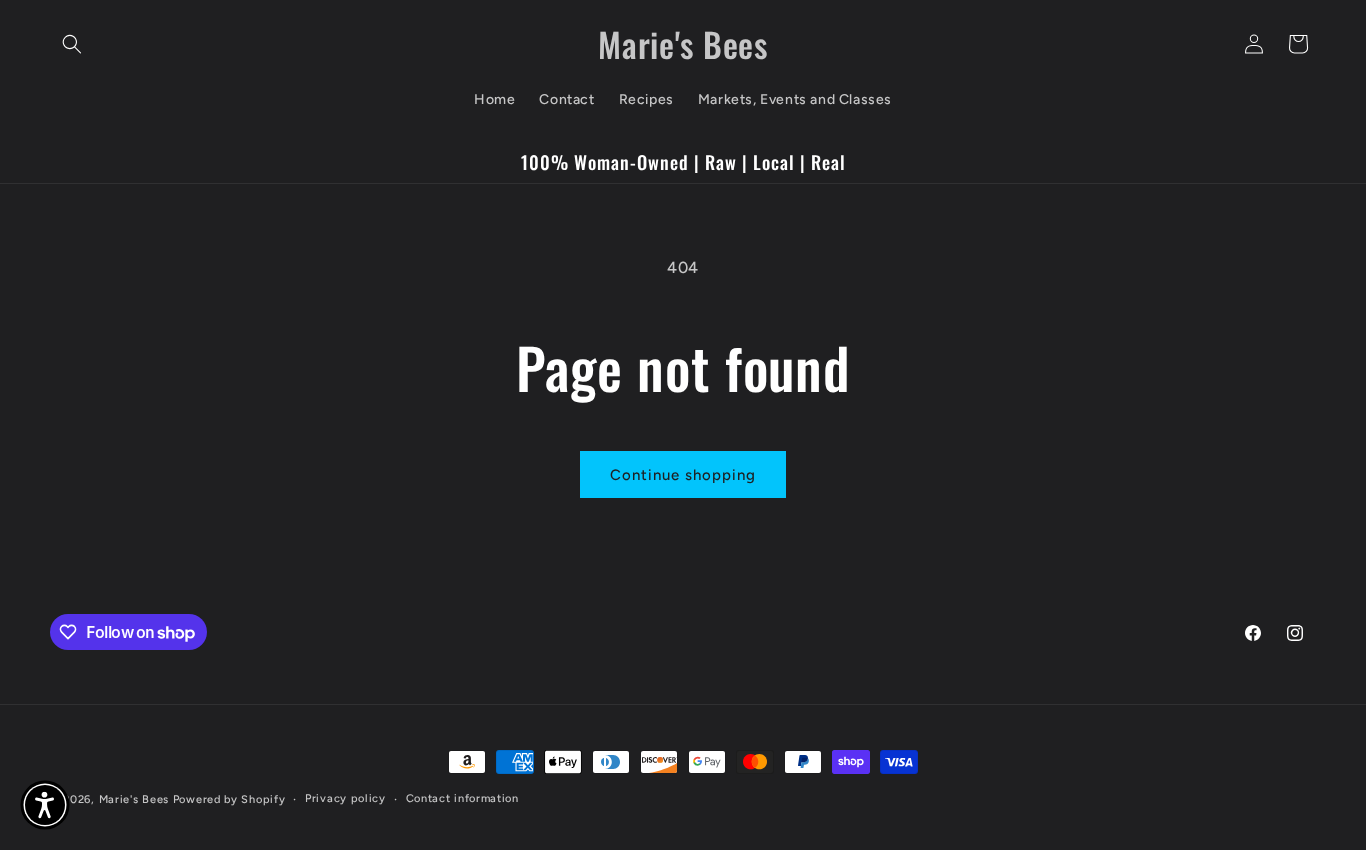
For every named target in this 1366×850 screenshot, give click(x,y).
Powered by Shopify (229, 799)
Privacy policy (345, 798)
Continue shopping (683, 475)
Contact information (462, 798)
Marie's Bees (134, 799)
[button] (72, 44)
